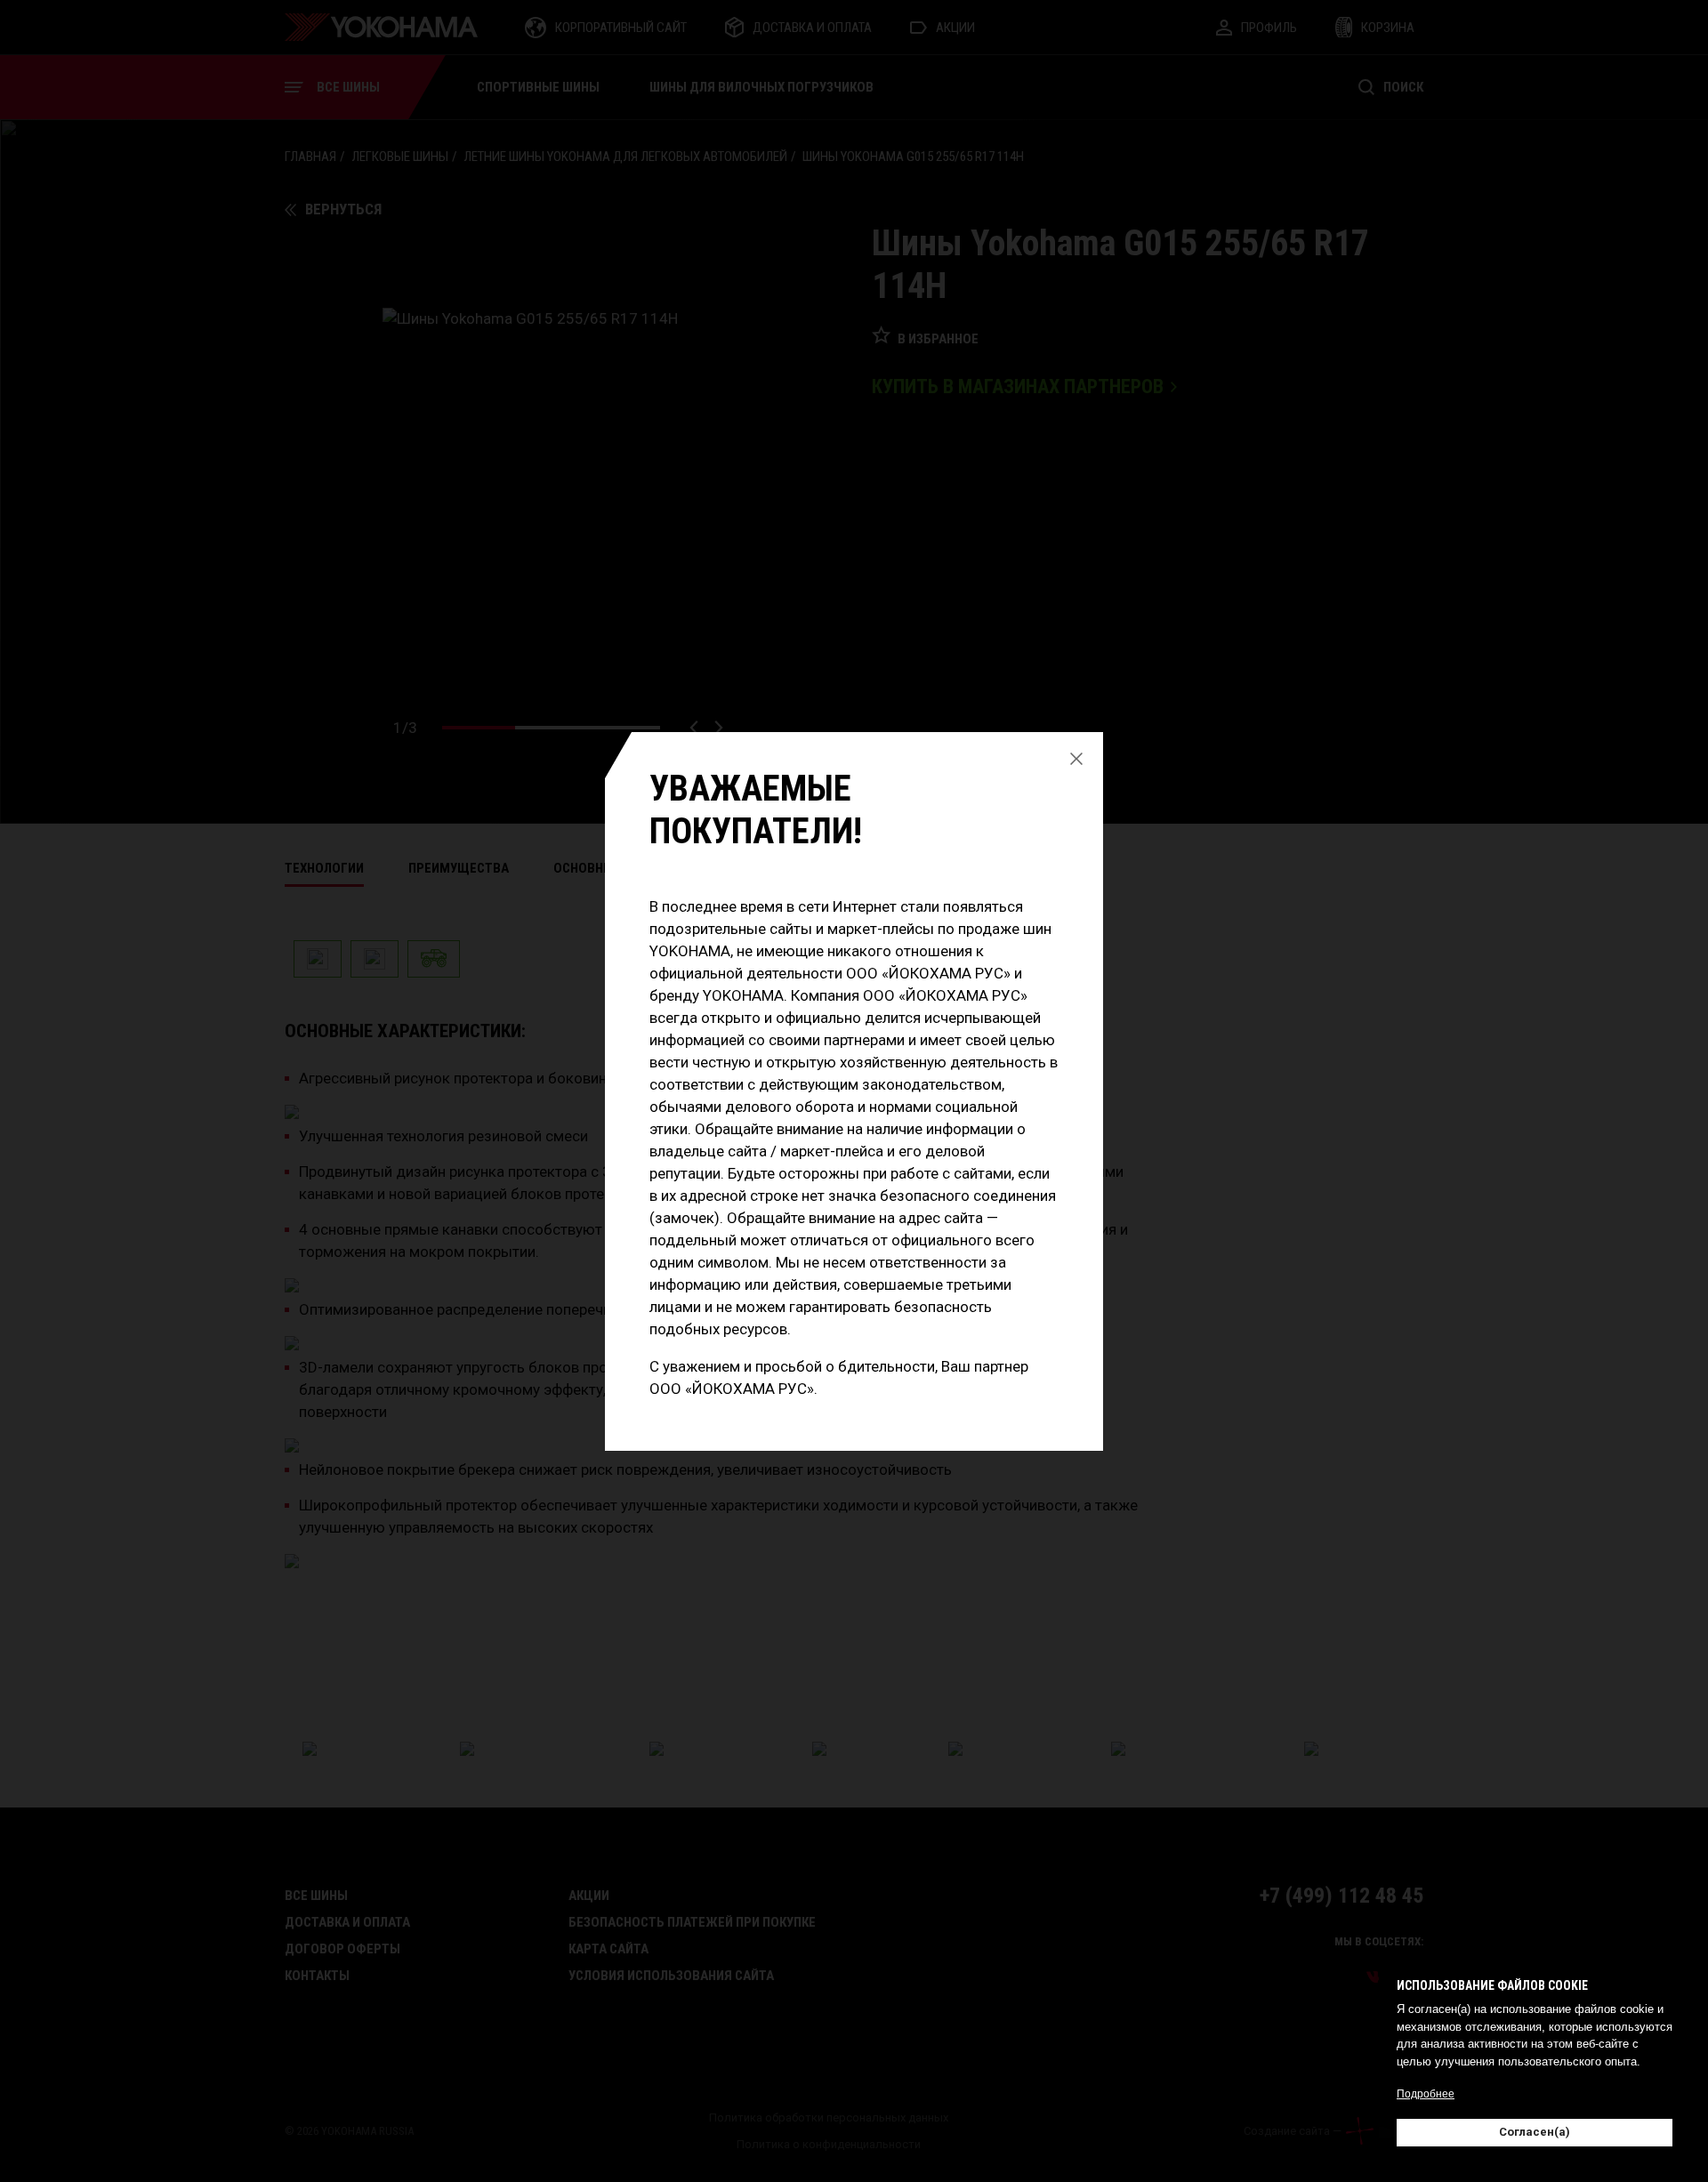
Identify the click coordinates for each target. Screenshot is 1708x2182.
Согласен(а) (1535, 2132)
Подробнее (1426, 2094)
